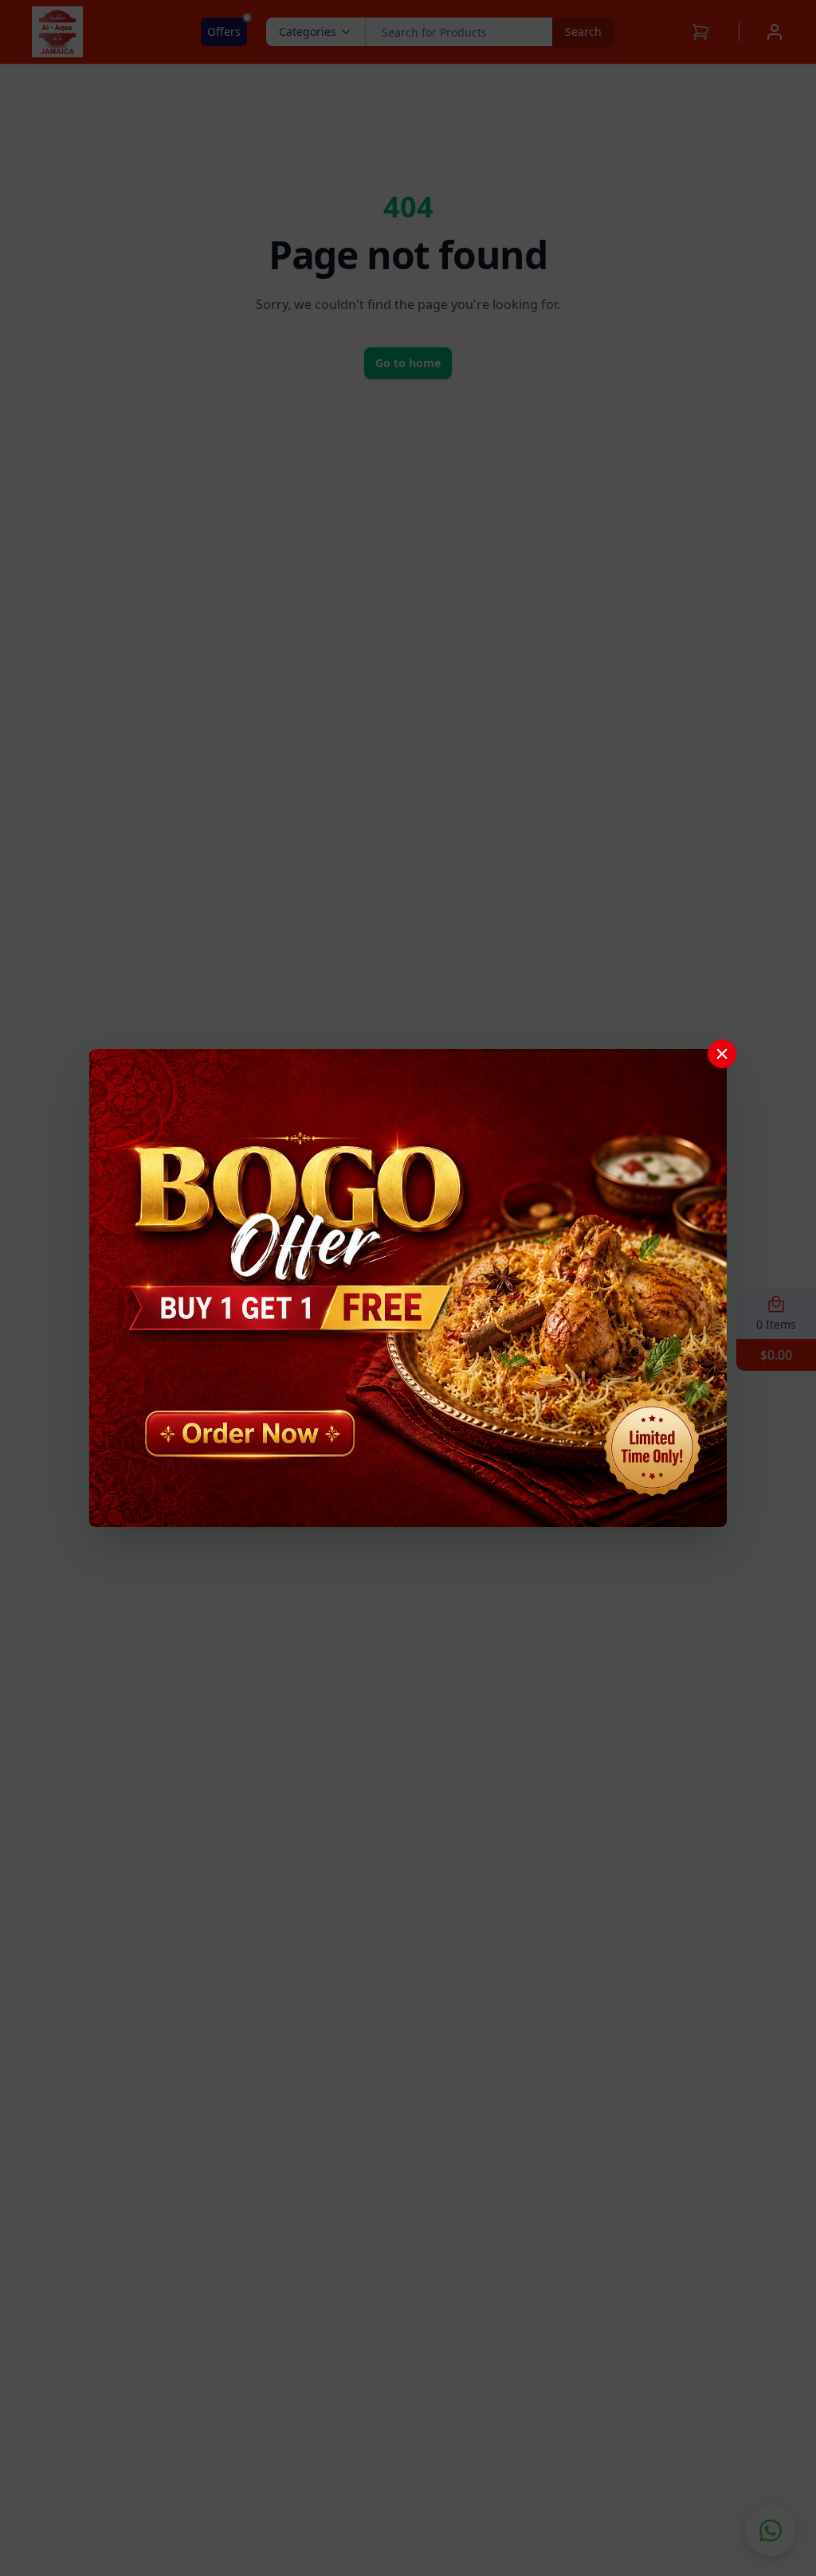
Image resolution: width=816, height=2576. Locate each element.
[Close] (722, 1054)
